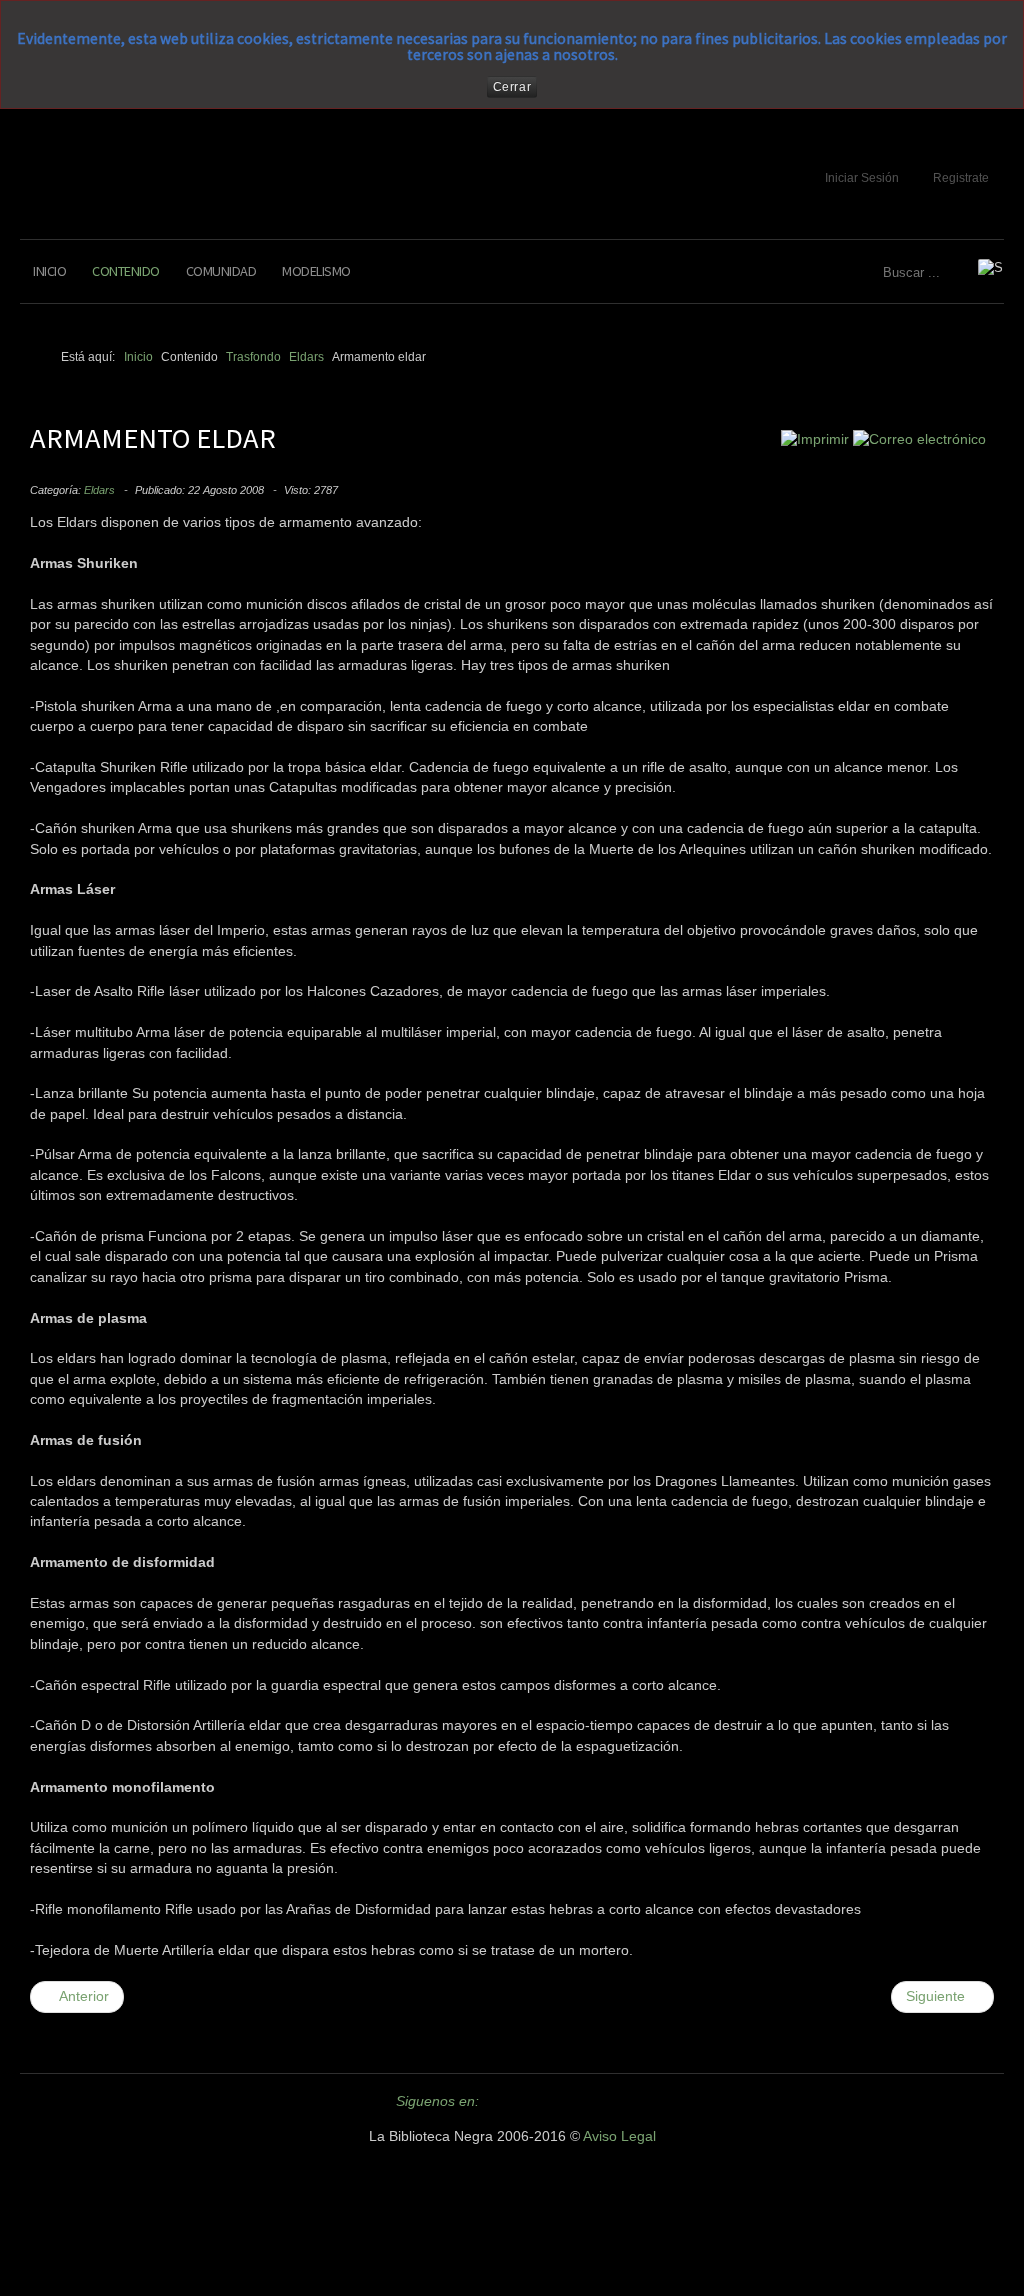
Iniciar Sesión (862, 178)
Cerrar (512, 87)
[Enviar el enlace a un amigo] (919, 439)
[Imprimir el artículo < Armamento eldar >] (815, 439)
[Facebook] (541, 2101)
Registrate (961, 178)
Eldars (99, 490)
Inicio (49, 271)
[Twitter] (505, 2101)
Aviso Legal (619, 2136)
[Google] (577, 2101)
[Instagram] (613, 2101)
